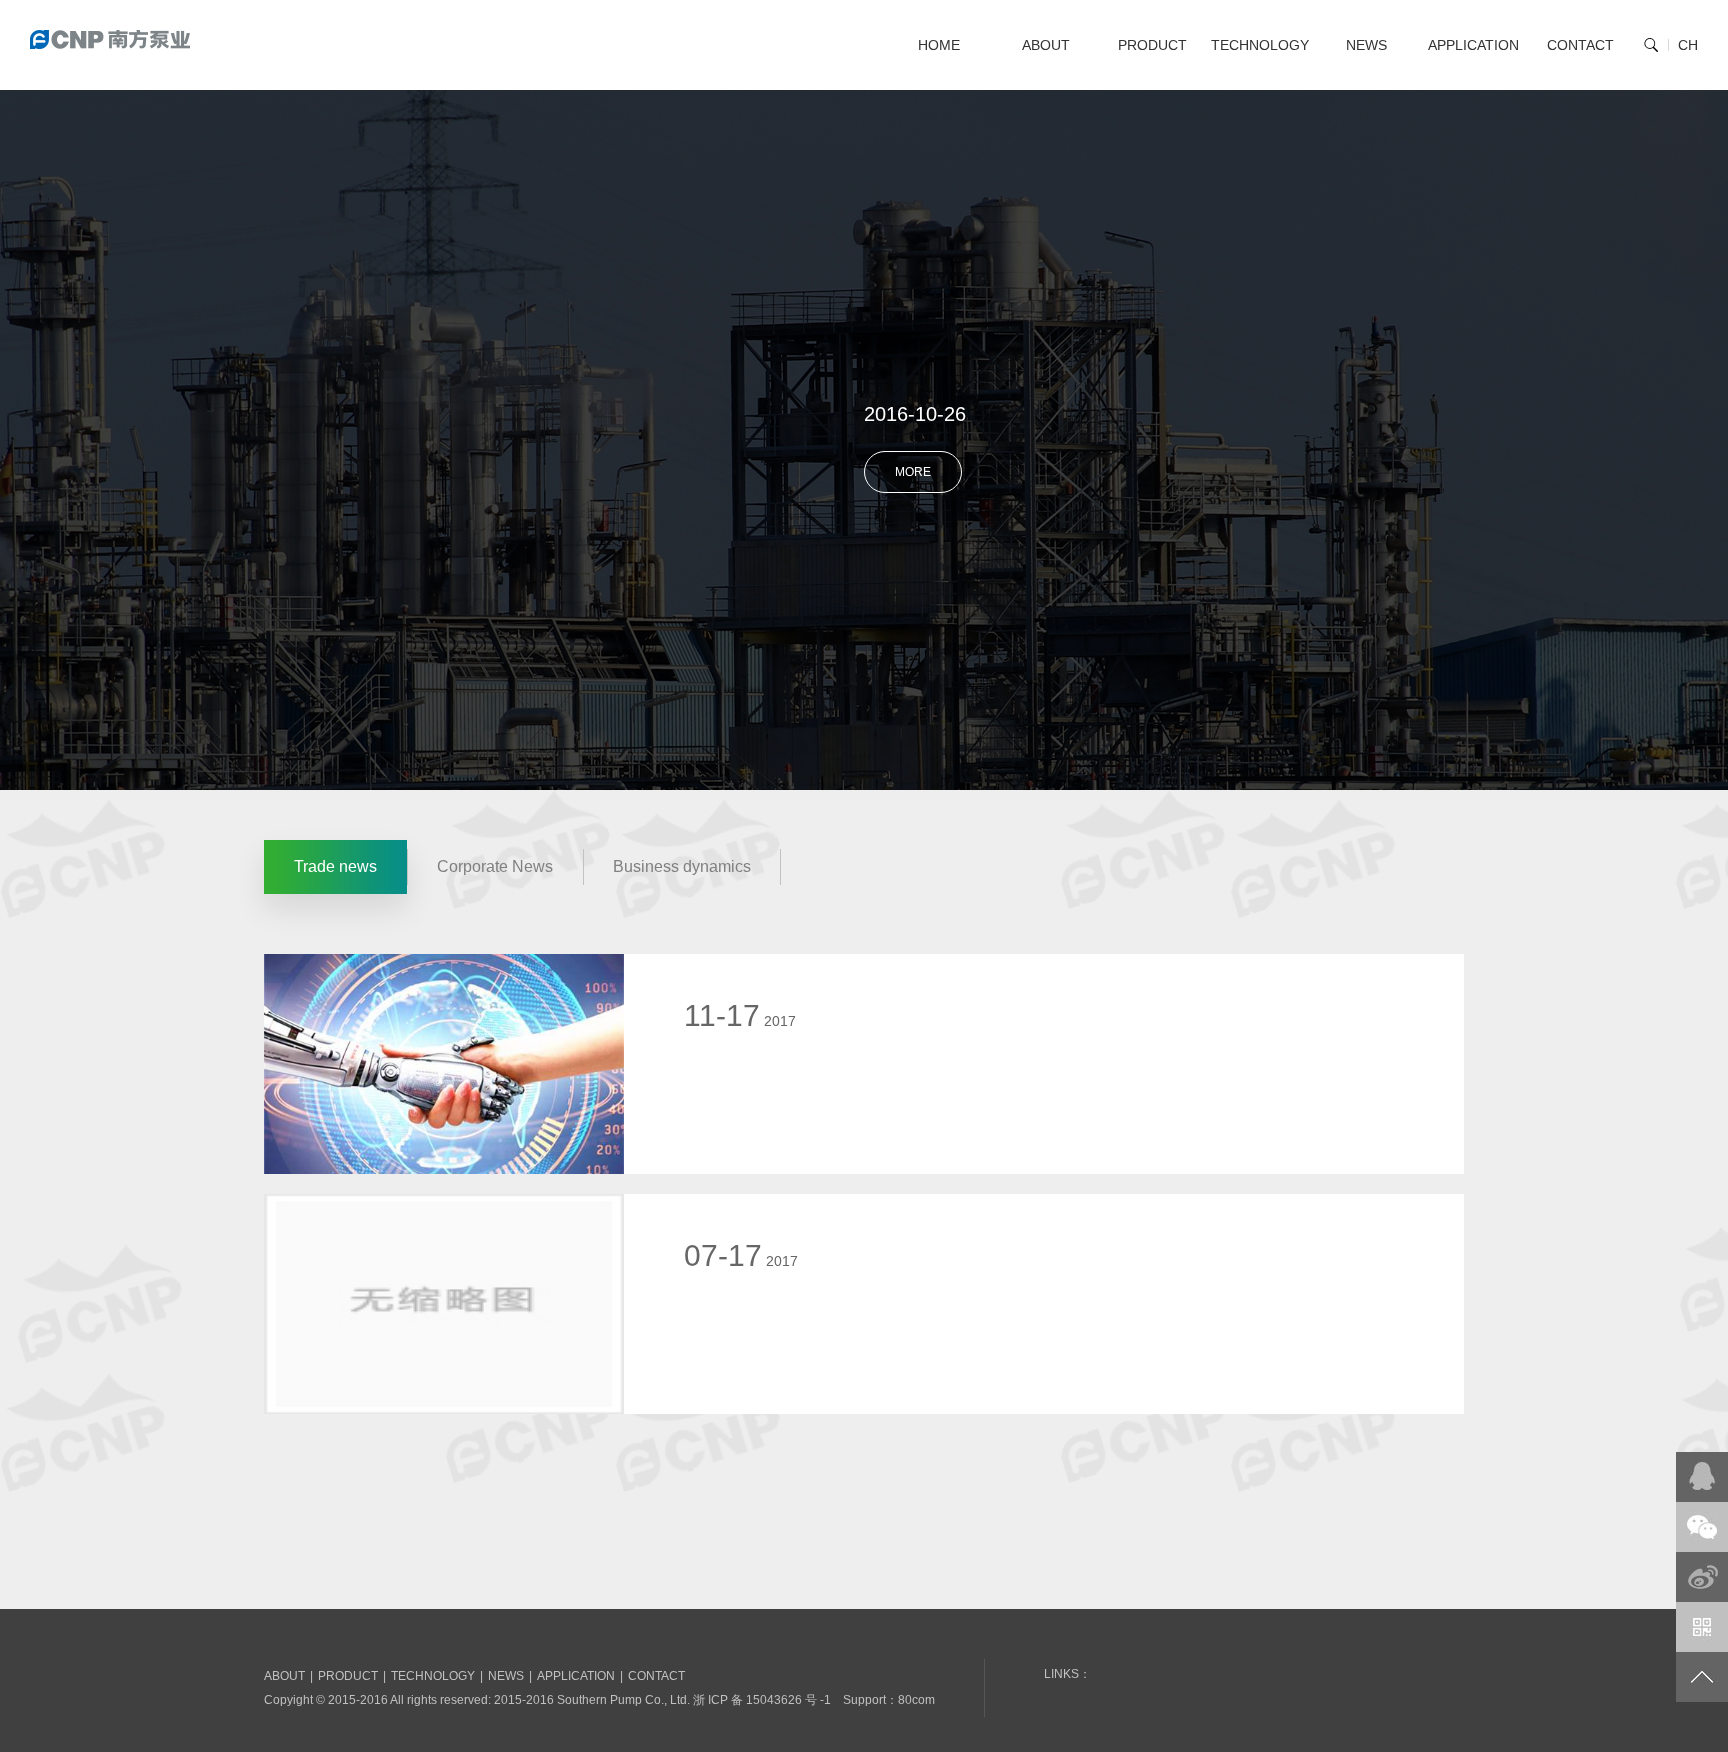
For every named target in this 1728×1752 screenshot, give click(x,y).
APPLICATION (1473, 45)
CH (1688, 45)
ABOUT (1046, 45)
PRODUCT (1152, 45)
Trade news (335, 866)
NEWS (1366, 45)
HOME (939, 45)
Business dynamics (682, 866)
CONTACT (1580, 45)
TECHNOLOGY (1260, 45)
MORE (913, 472)
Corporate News (495, 866)
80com (916, 1700)
